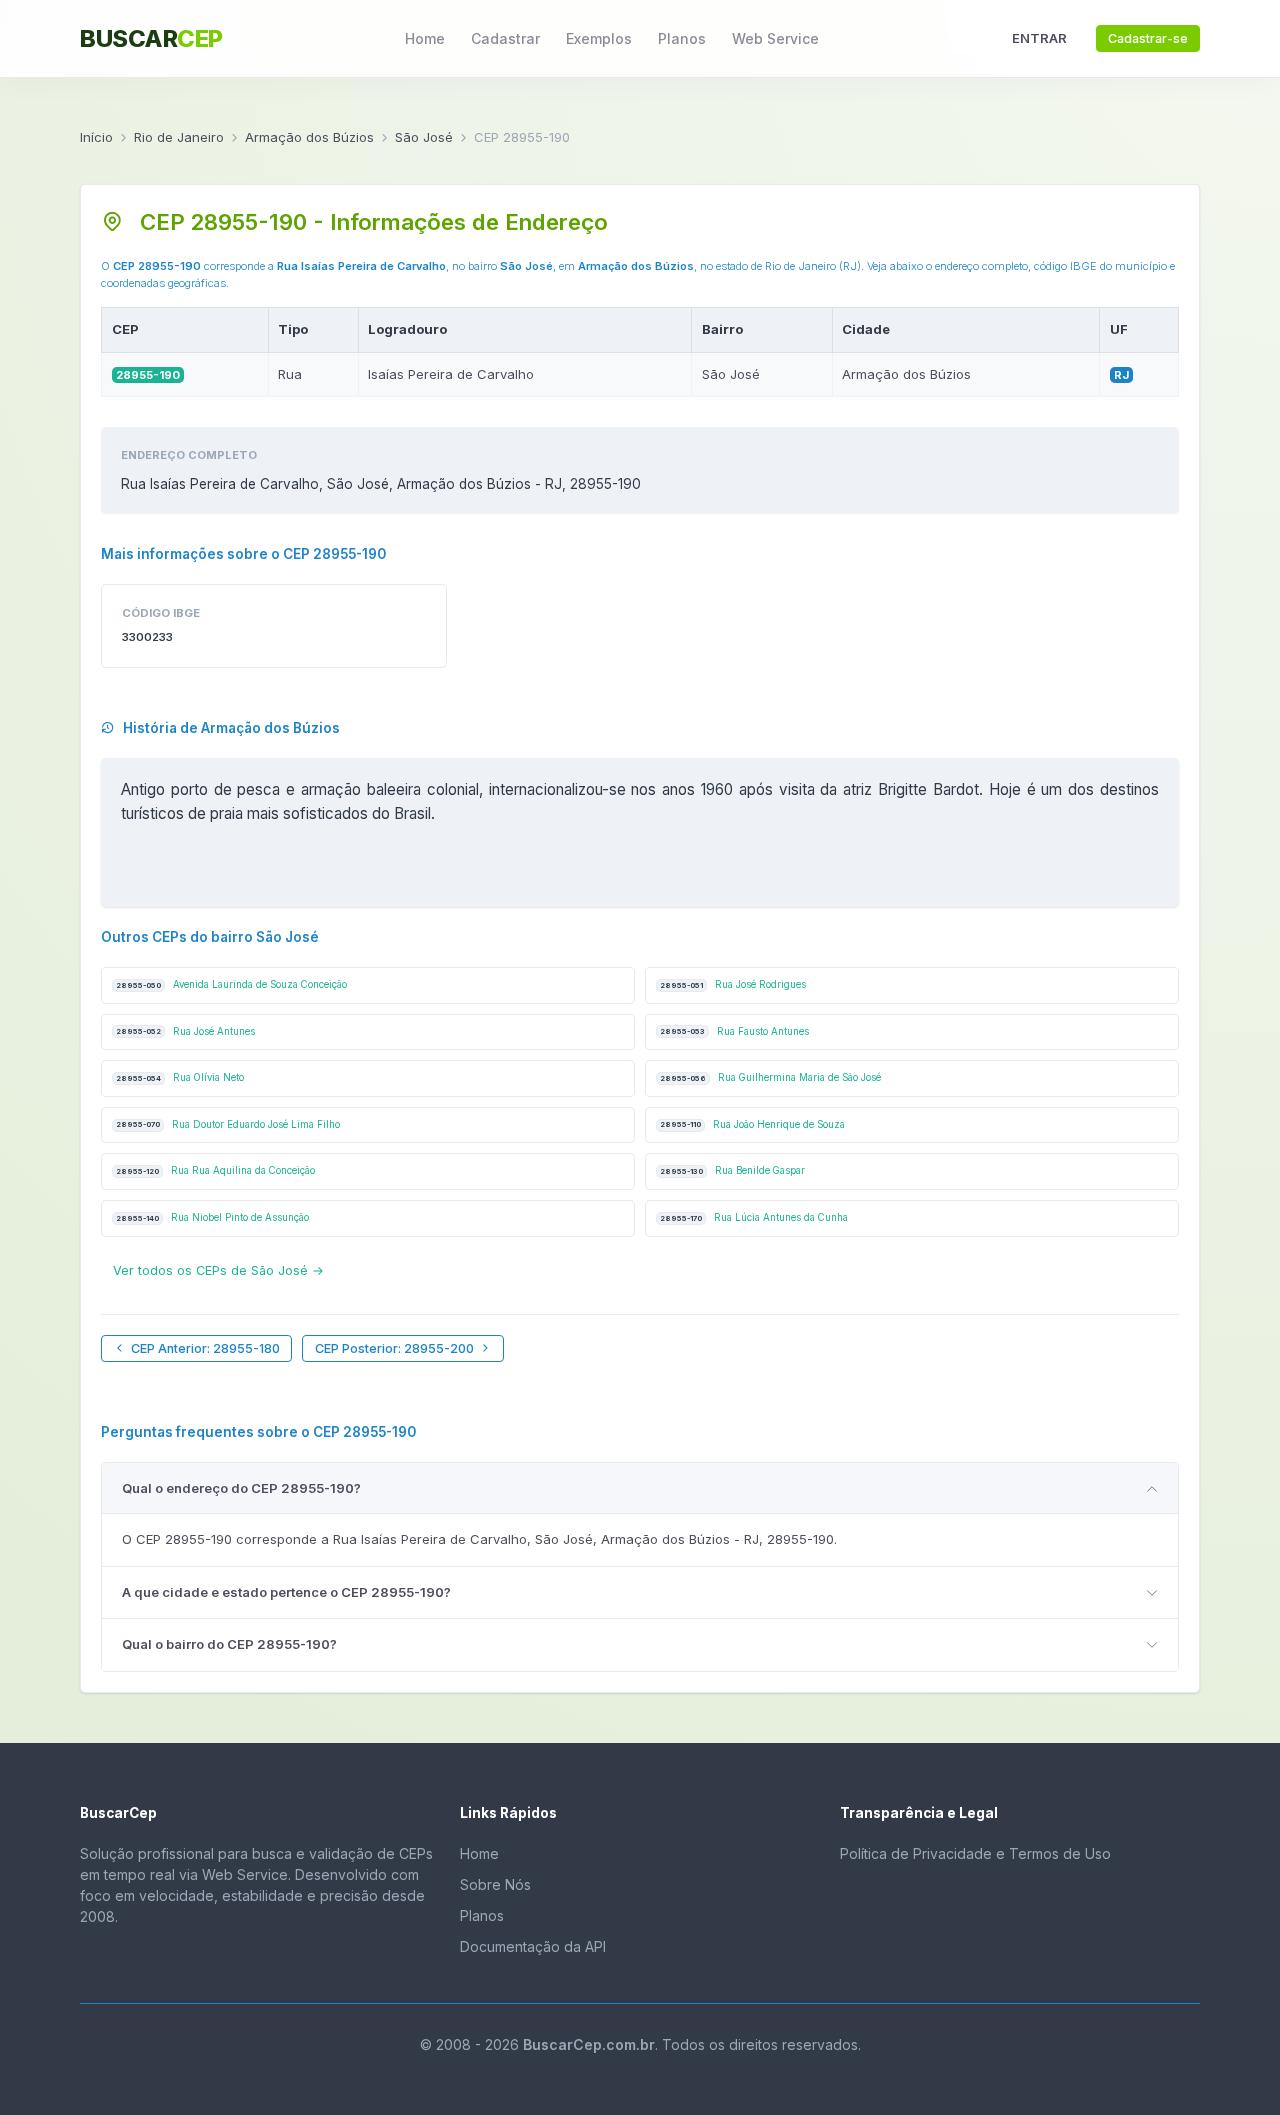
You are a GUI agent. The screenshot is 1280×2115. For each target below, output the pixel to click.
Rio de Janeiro (179, 137)
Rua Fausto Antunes (734, 1031)
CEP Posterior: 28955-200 (394, 1348)
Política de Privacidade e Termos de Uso (975, 1853)
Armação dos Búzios (309, 137)
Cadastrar (505, 38)
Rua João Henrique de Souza (752, 1124)
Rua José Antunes (185, 1031)
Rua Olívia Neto (180, 1077)
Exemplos (599, 38)
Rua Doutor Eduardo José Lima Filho (228, 1124)
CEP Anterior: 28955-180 (205, 1348)
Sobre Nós (495, 1884)
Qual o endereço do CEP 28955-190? (241, 1488)
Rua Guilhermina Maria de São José (770, 1077)
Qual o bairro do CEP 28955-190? (229, 1644)
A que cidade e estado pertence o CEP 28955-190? (286, 1592)
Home (425, 38)
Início (96, 137)
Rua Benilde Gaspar (732, 1170)
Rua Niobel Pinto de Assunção (212, 1217)
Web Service (775, 38)
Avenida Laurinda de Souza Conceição (231, 984)
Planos (682, 38)
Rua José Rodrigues (733, 984)
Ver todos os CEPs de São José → (218, 1270)
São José (424, 137)
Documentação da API (533, 1946)
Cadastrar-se (1148, 38)
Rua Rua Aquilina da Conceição (215, 1170)
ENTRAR (1039, 38)
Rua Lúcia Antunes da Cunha (754, 1217)
